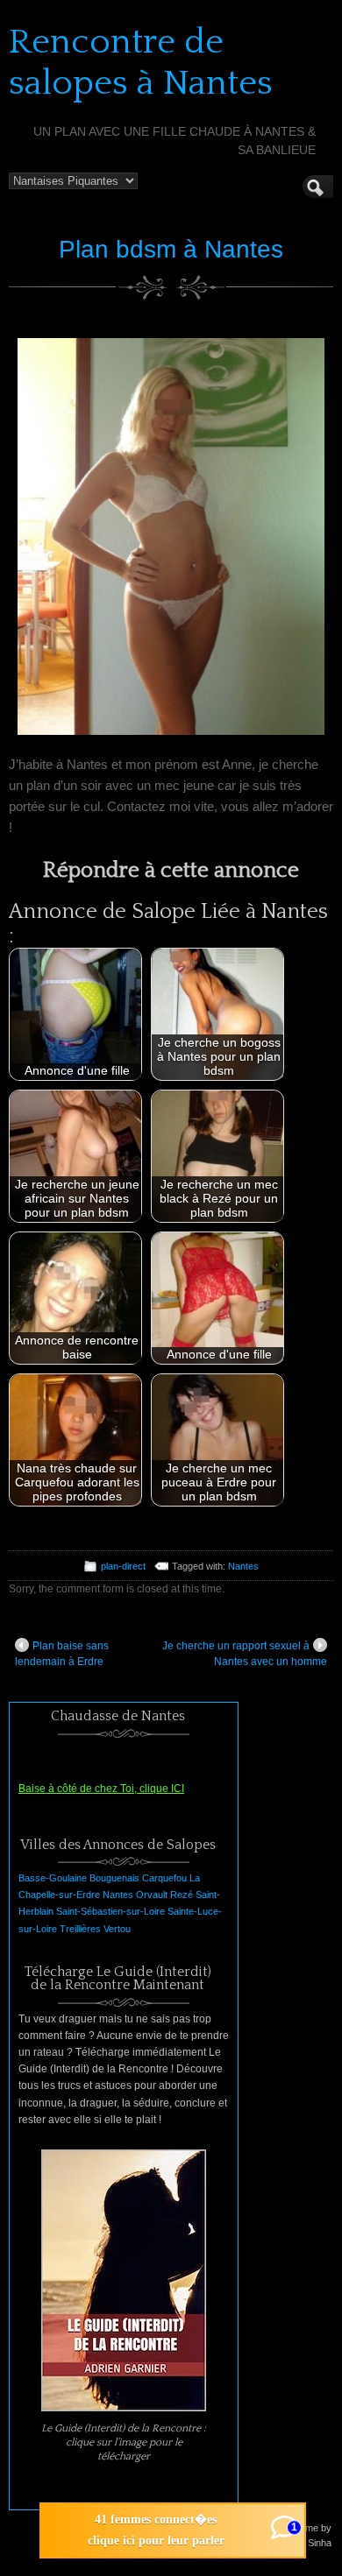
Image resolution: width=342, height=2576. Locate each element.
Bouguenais (114, 1878)
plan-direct (123, 1566)
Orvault (152, 1895)
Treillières (80, 1929)
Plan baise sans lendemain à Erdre (62, 1654)
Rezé (182, 1895)
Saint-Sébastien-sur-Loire (110, 1911)
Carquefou (164, 1878)
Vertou (117, 1929)
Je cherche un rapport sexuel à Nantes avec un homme (245, 1654)
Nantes (243, 1566)
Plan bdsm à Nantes (171, 249)
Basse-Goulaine (53, 1878)
